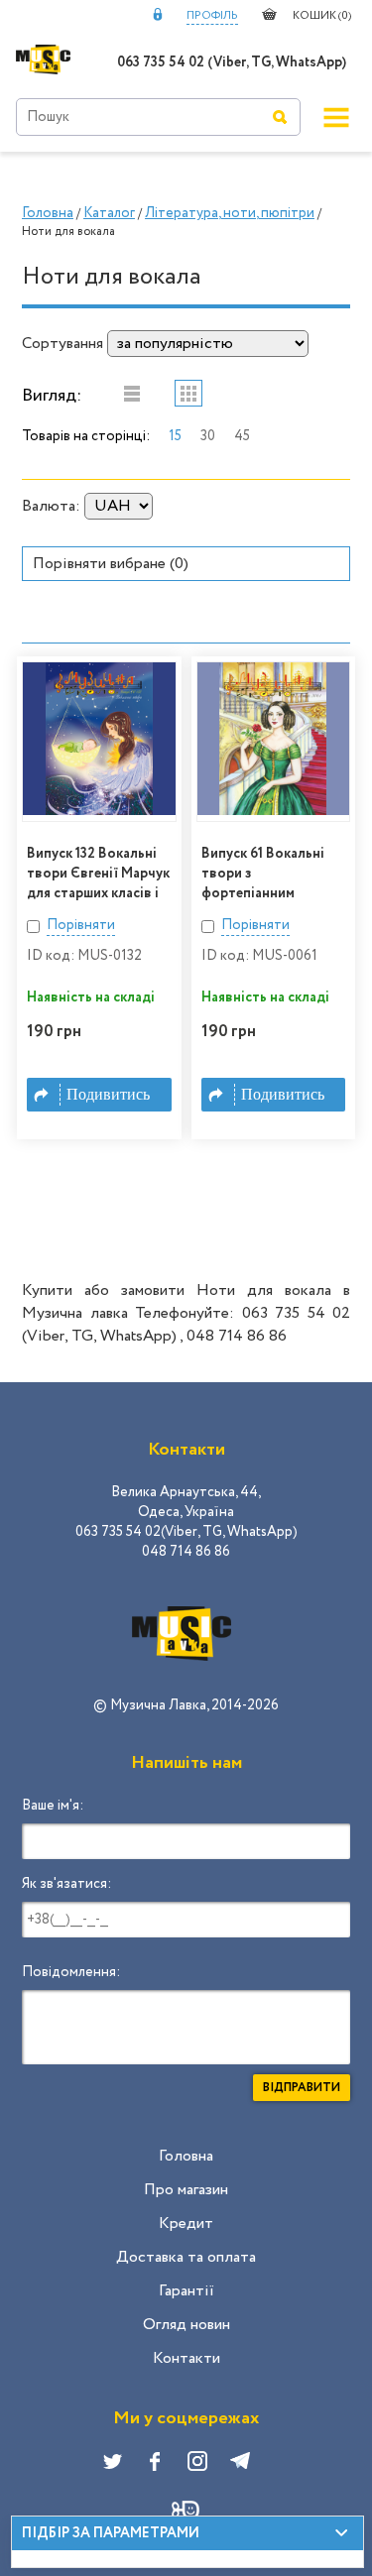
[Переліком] (132, 393)
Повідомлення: (71, 1972)
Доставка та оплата (186, 2257)
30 (208, 436)
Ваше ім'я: (53, 1806)
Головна (48, 213)
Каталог (109, 213)
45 (242, 436)
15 (175, 436)
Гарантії (186, 2291)
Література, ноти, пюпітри (230, 213)
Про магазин (186, 2190)
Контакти (186, 2358)
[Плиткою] (188, 393)
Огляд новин (186, 2325)
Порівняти (81, 925)
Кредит (186, 2224)
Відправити (302, 2088)
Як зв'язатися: (66, 1884)
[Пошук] (280, 117)
